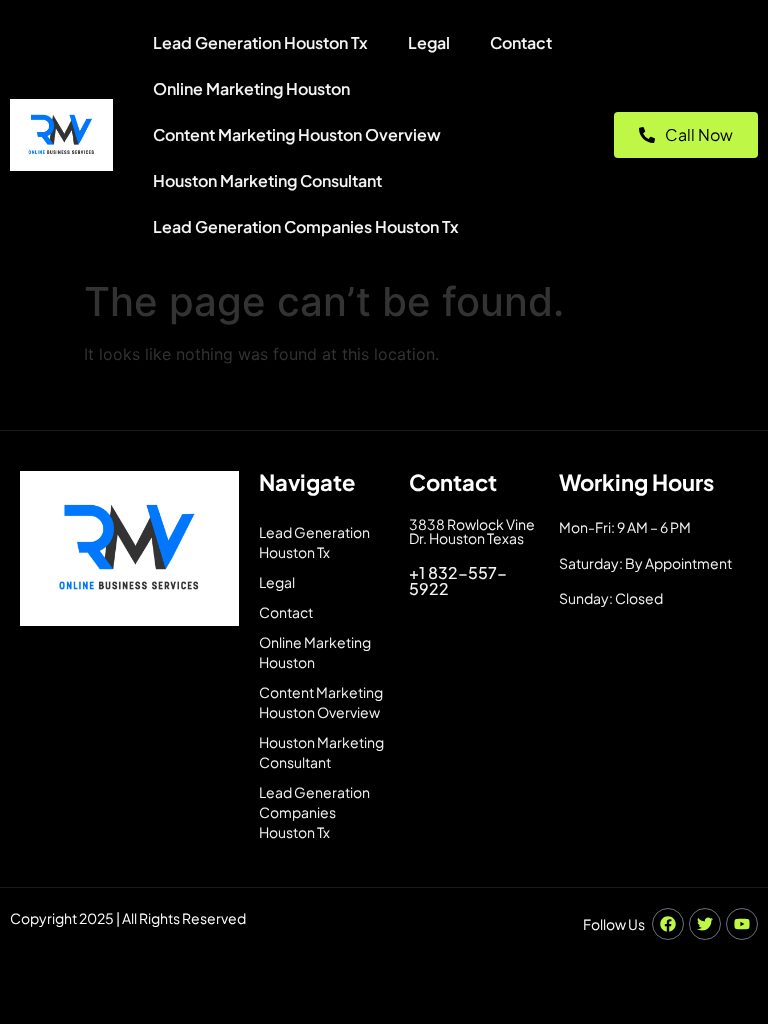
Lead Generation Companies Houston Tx (306, 226)
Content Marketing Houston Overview (297, 134)
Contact (521, 42)
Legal (429, 42)
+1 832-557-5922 (458, 580)
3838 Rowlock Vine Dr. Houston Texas (472, 531)
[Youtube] (742, 924)
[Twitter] (705, 924)
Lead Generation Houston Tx (260, 42)
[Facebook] (668, 924)
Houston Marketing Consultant (267, 180)
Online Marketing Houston (251, 88)
